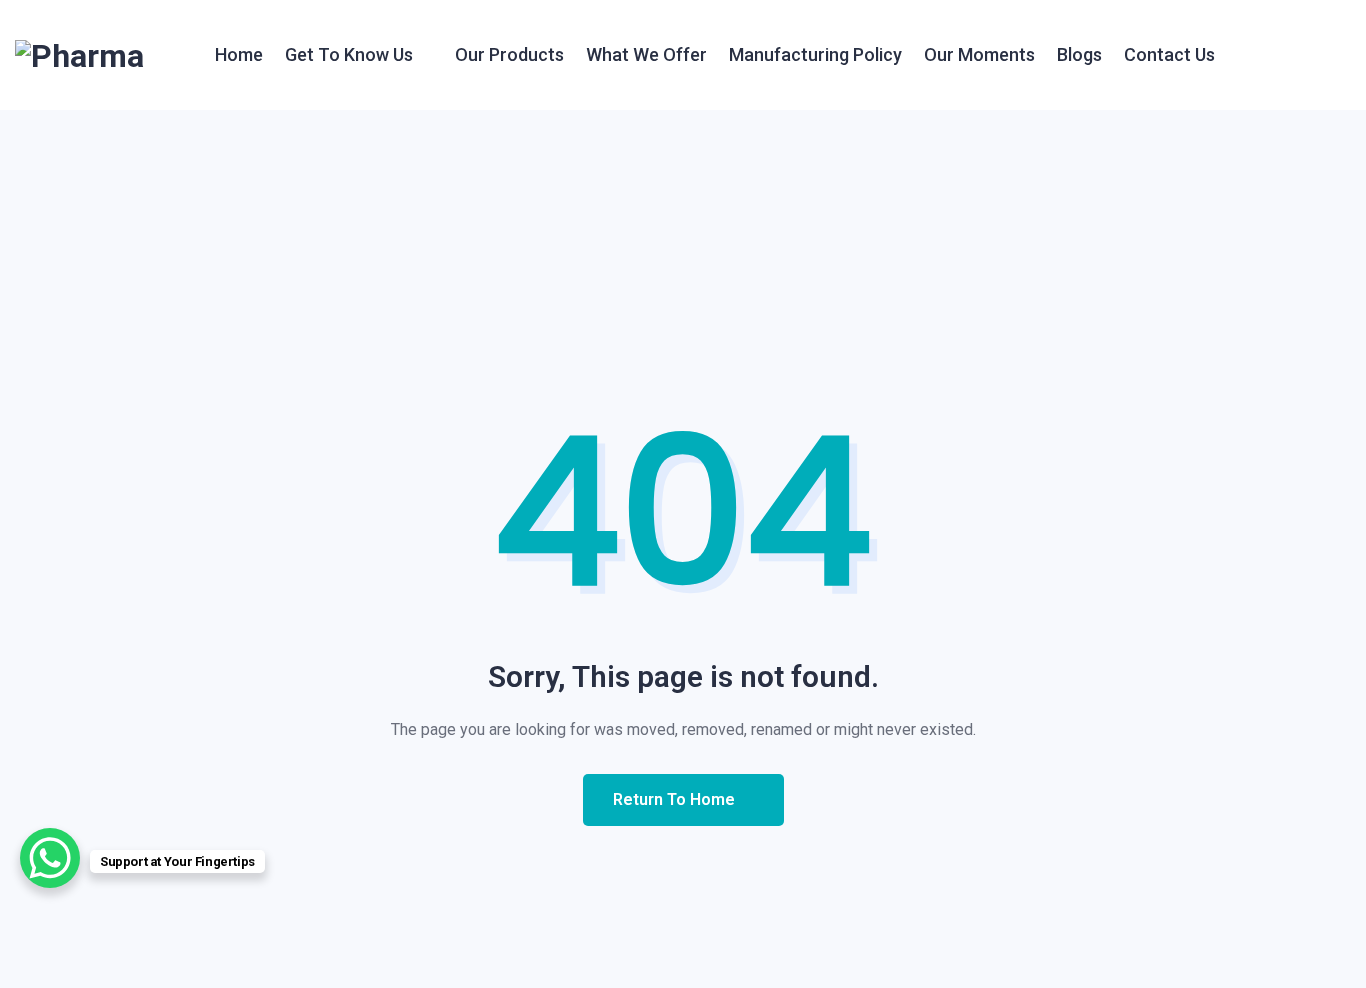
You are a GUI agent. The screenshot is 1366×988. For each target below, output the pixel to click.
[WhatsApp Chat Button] (50, 858)
